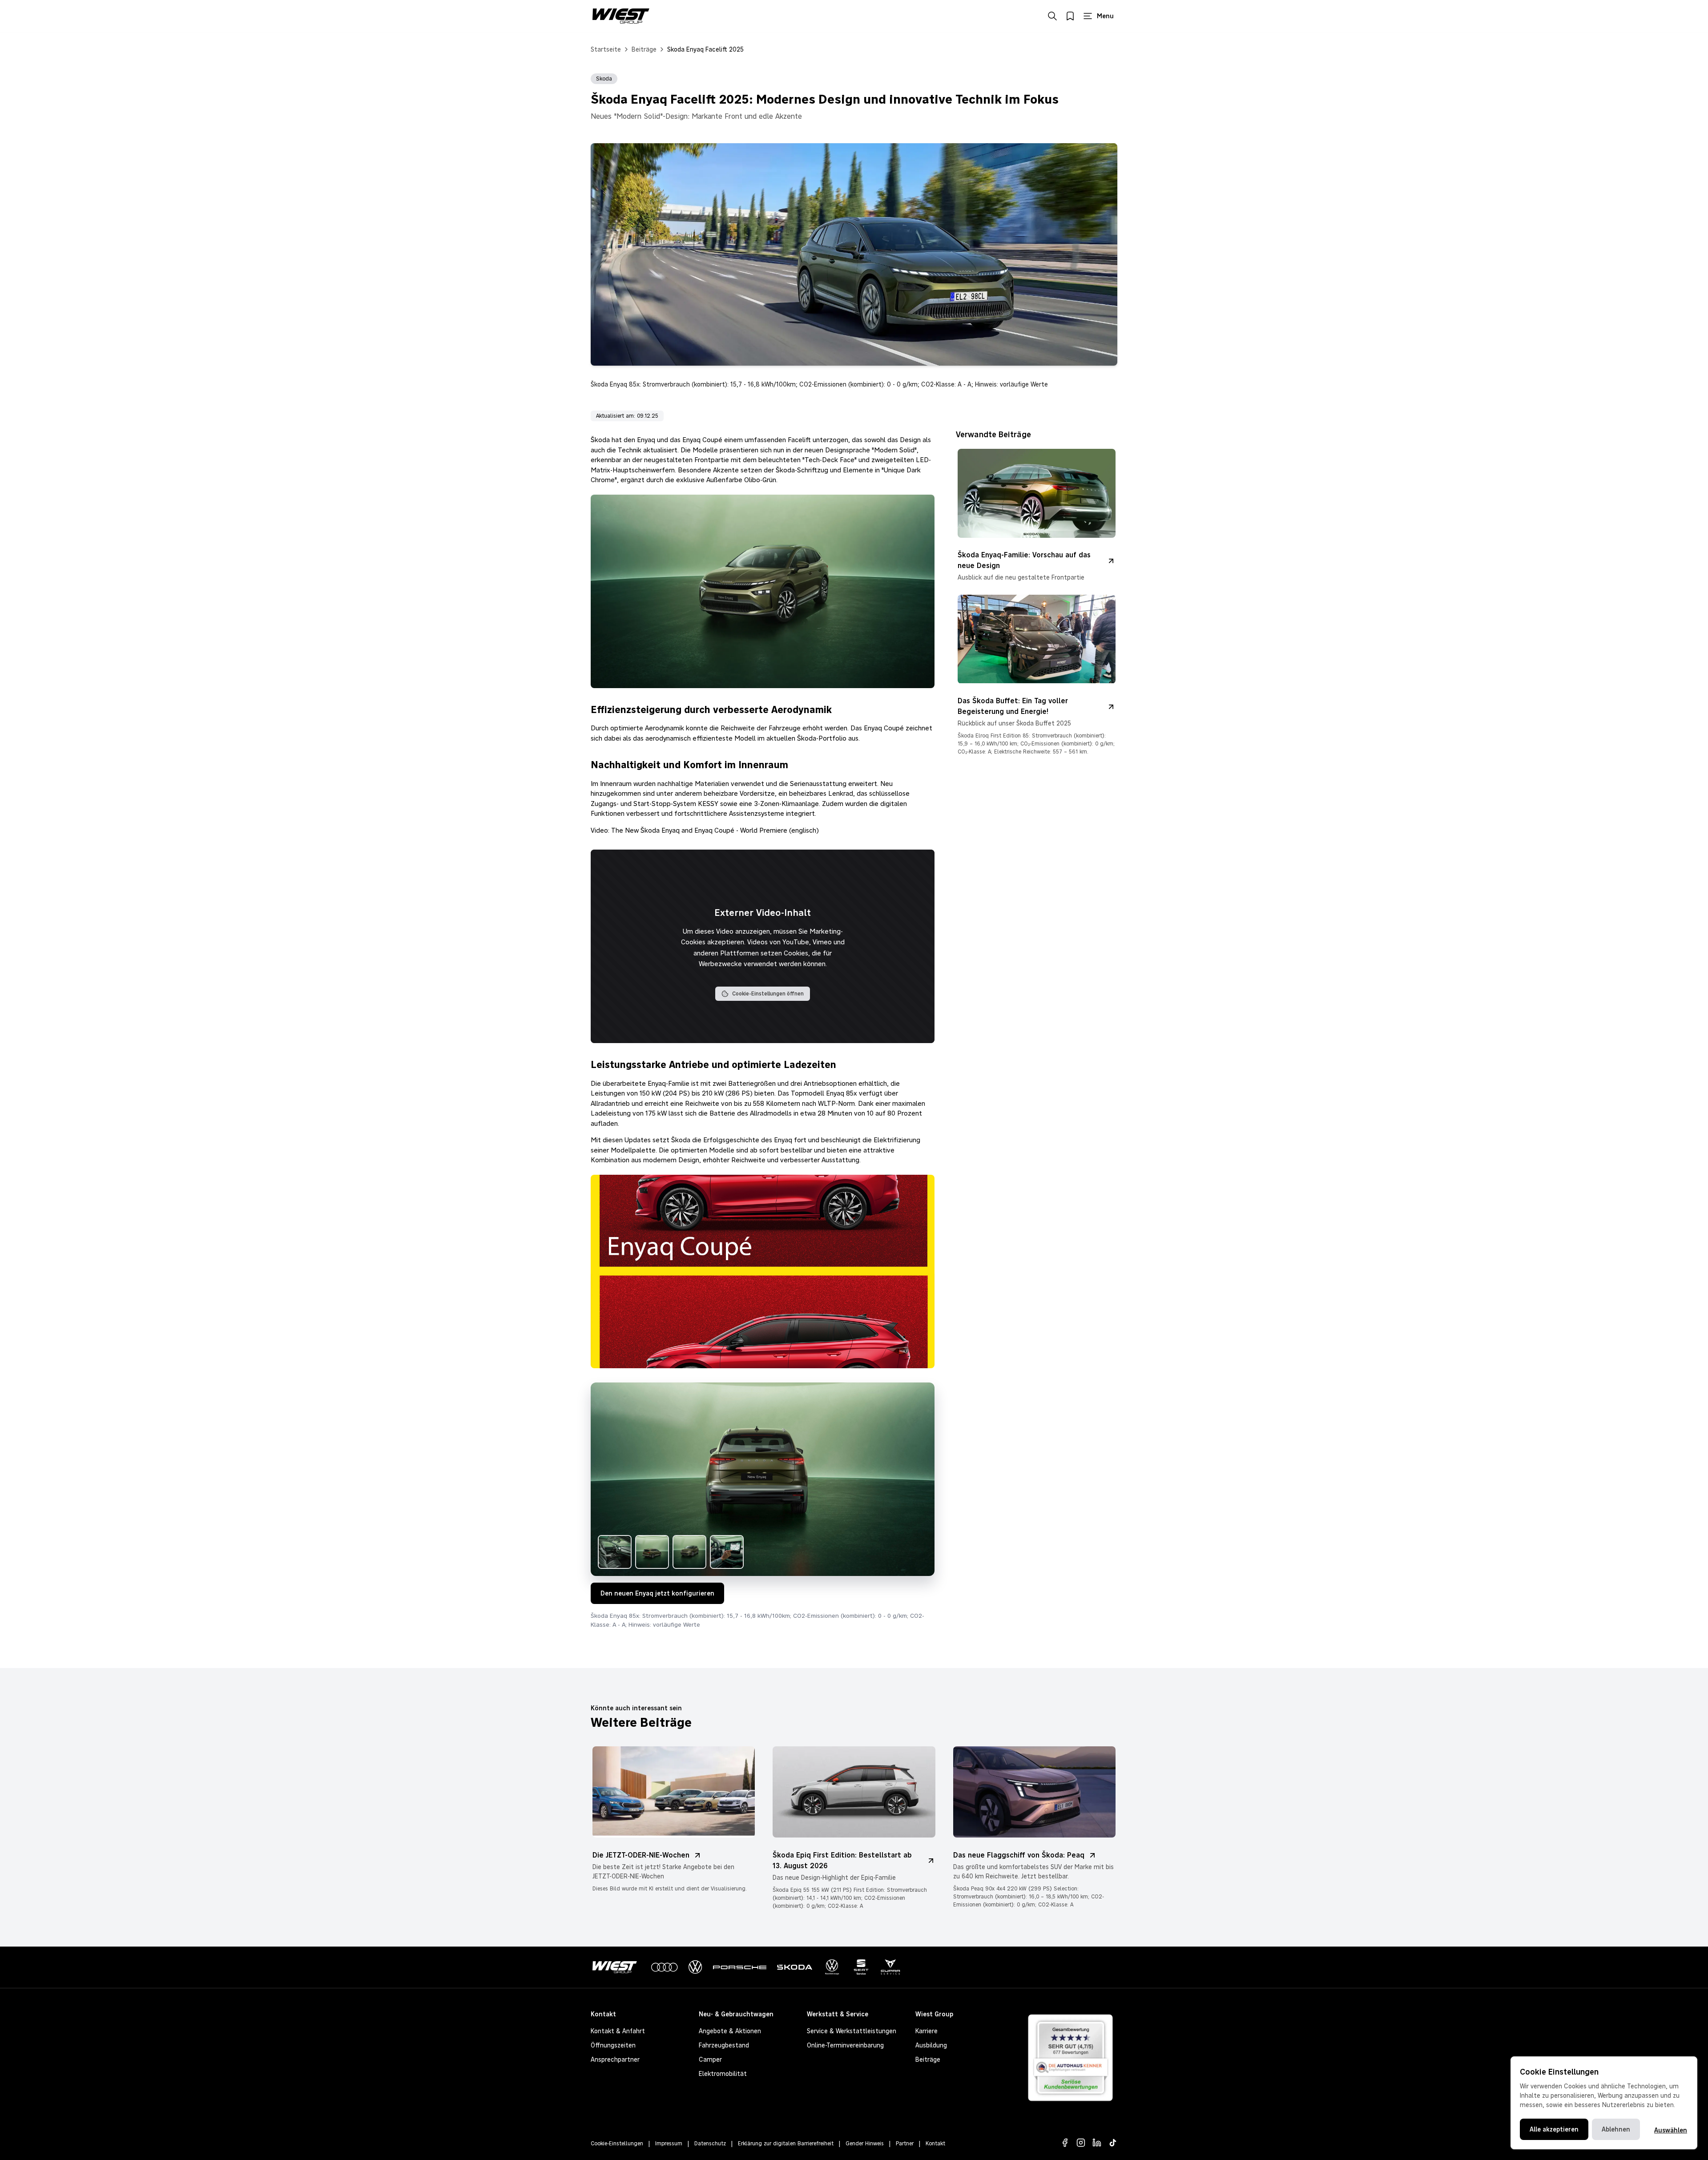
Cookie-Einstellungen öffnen (768, 994)
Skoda (604, 79)
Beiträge (644, 49)
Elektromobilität (723, 2074)
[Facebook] (1065, 2143)
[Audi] (665, 1967)
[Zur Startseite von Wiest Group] (621, 16)
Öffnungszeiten (613, 2045)
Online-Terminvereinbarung (845, 2045)
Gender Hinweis (865, 2144)
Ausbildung (931, 2045)
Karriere (927, 2031)
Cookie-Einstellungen (617, 2144)
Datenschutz (710, 2144)
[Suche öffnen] (1052, 16)
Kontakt (935, 2144)
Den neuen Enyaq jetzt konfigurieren (657, 1593)
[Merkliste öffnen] (1070, 16)
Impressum (669, 2144)
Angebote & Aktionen (730, 2031)
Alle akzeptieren (1554, 2129)
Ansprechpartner (615, 2059)
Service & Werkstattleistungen (852, 2031)
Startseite (606, 49)
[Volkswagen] (695, 1967)
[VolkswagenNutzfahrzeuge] (832, 1967)
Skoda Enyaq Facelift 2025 (705, 49)
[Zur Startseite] (616, 1967)
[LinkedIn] (1097, 2143)
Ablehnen (1616, 2129)
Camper (710, 2059)
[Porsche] (740, 1967)
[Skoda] (795, 1967)
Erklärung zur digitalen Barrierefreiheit (786, 2144)
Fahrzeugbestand (724, 2045)
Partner (905, 2144)
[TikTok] (1113, 2143)
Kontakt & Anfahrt (618, 2031)
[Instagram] (1081, 2143)
